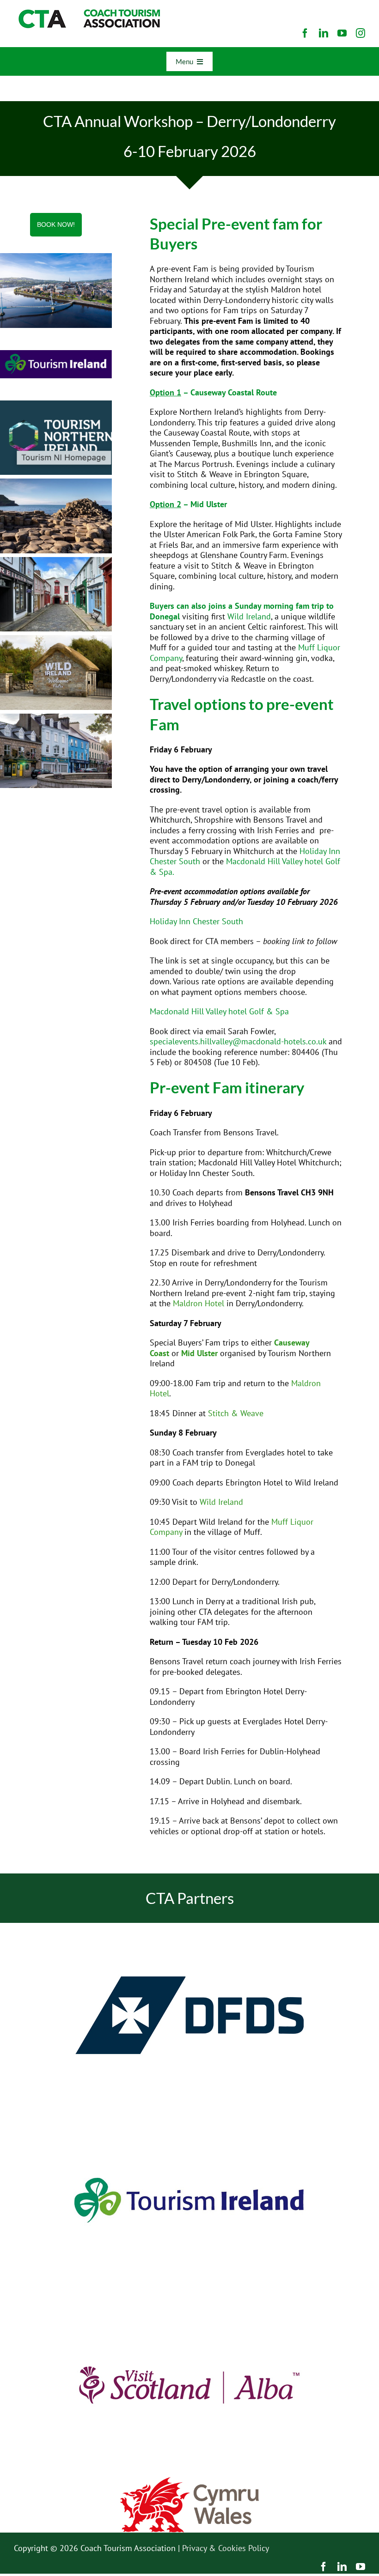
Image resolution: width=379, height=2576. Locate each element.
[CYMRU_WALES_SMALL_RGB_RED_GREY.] (189, 2481)
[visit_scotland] (189, 2296)
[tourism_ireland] (189, 2112)
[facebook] (305, 33)
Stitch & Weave (236, 1413)
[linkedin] (324, 33)
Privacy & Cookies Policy (226, 2548)
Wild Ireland (249, 616)
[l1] (88, 13)
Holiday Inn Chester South (196, 921)
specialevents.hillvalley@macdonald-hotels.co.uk (238, 1041)
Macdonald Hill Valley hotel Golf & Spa (245, 867)
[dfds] (189, 1927)
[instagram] (361, 33)
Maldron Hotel (199, 1303)
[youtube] (342, 33)
